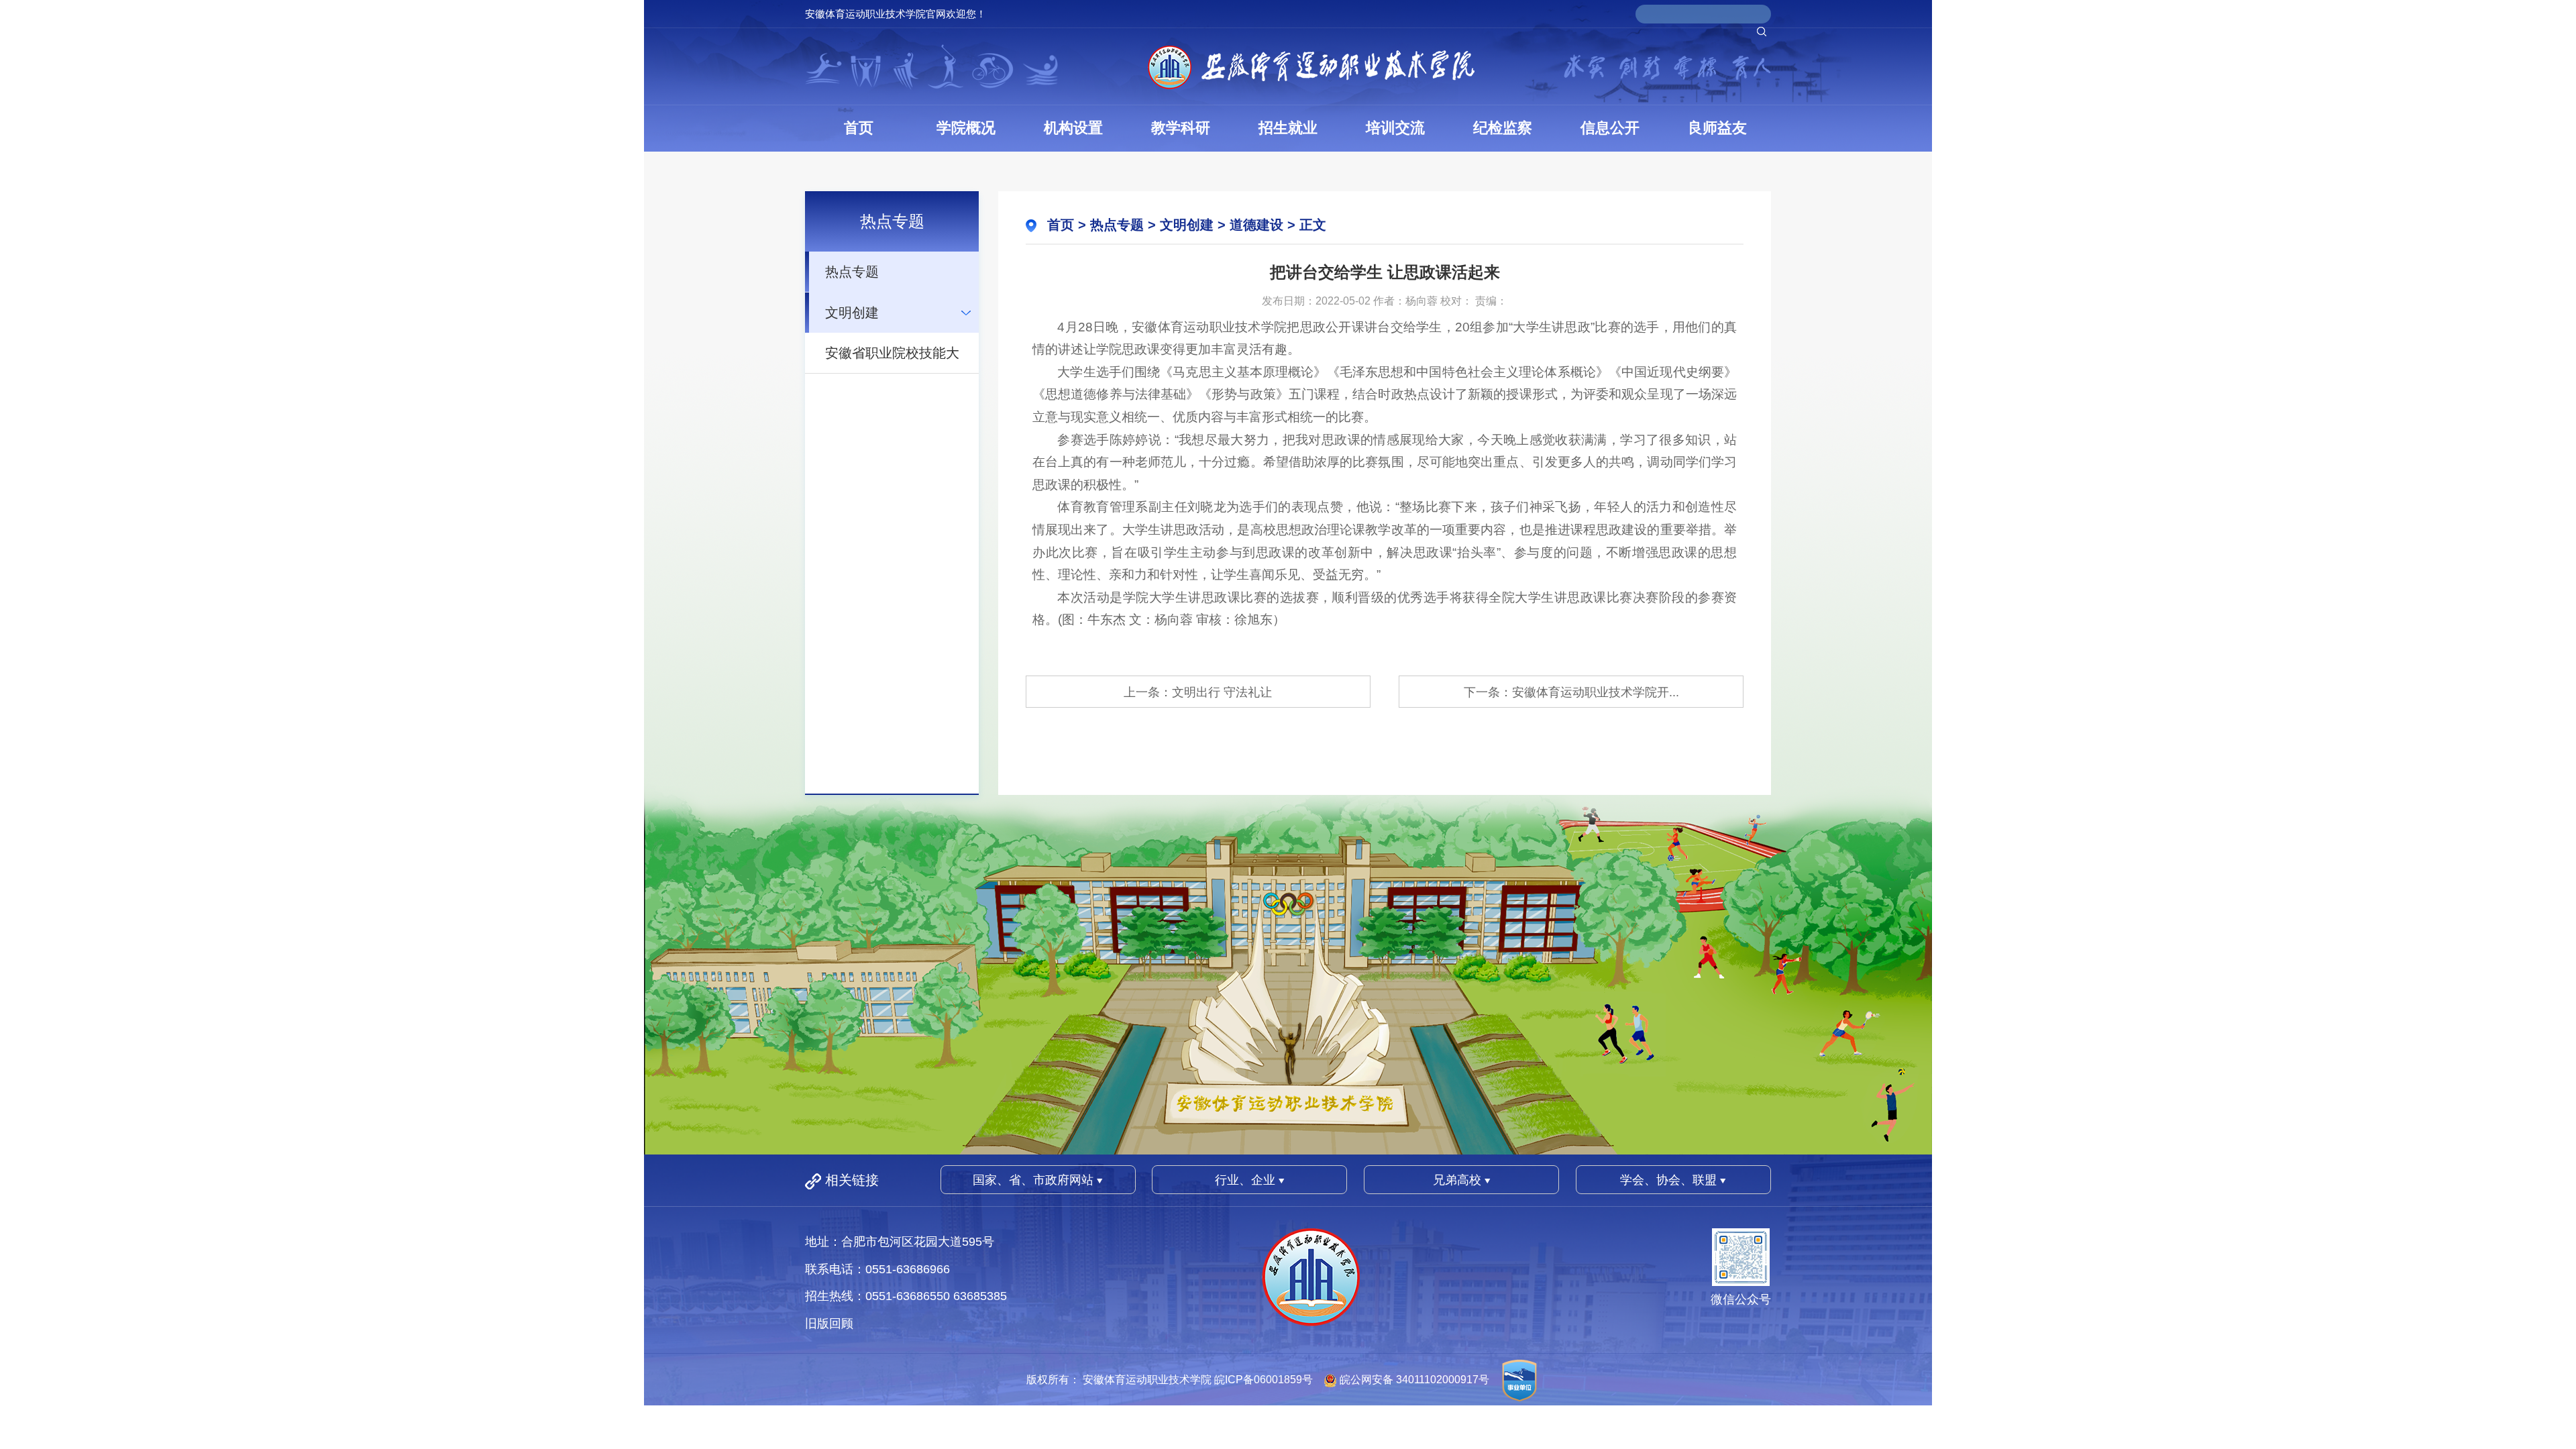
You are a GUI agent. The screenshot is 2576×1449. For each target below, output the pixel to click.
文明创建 (852, 313)
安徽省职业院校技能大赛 (892, 359)
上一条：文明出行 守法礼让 (1198, 692)
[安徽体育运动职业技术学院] (1311, 67)
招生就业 (1288, 128)
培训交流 (1395, 128)
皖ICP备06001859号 (1264, 1380)
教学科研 (1181, 128)
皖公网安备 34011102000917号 (1414, 1380)
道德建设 (1256, 225)
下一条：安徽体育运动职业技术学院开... (1571, 692)
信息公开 (1610, 128)
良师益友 (1717, 128)
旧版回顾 (829, 1324)
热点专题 (852, 272)
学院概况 (966, 128)
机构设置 (1073, 128)
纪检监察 (1503, 128)
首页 (859, 128)
